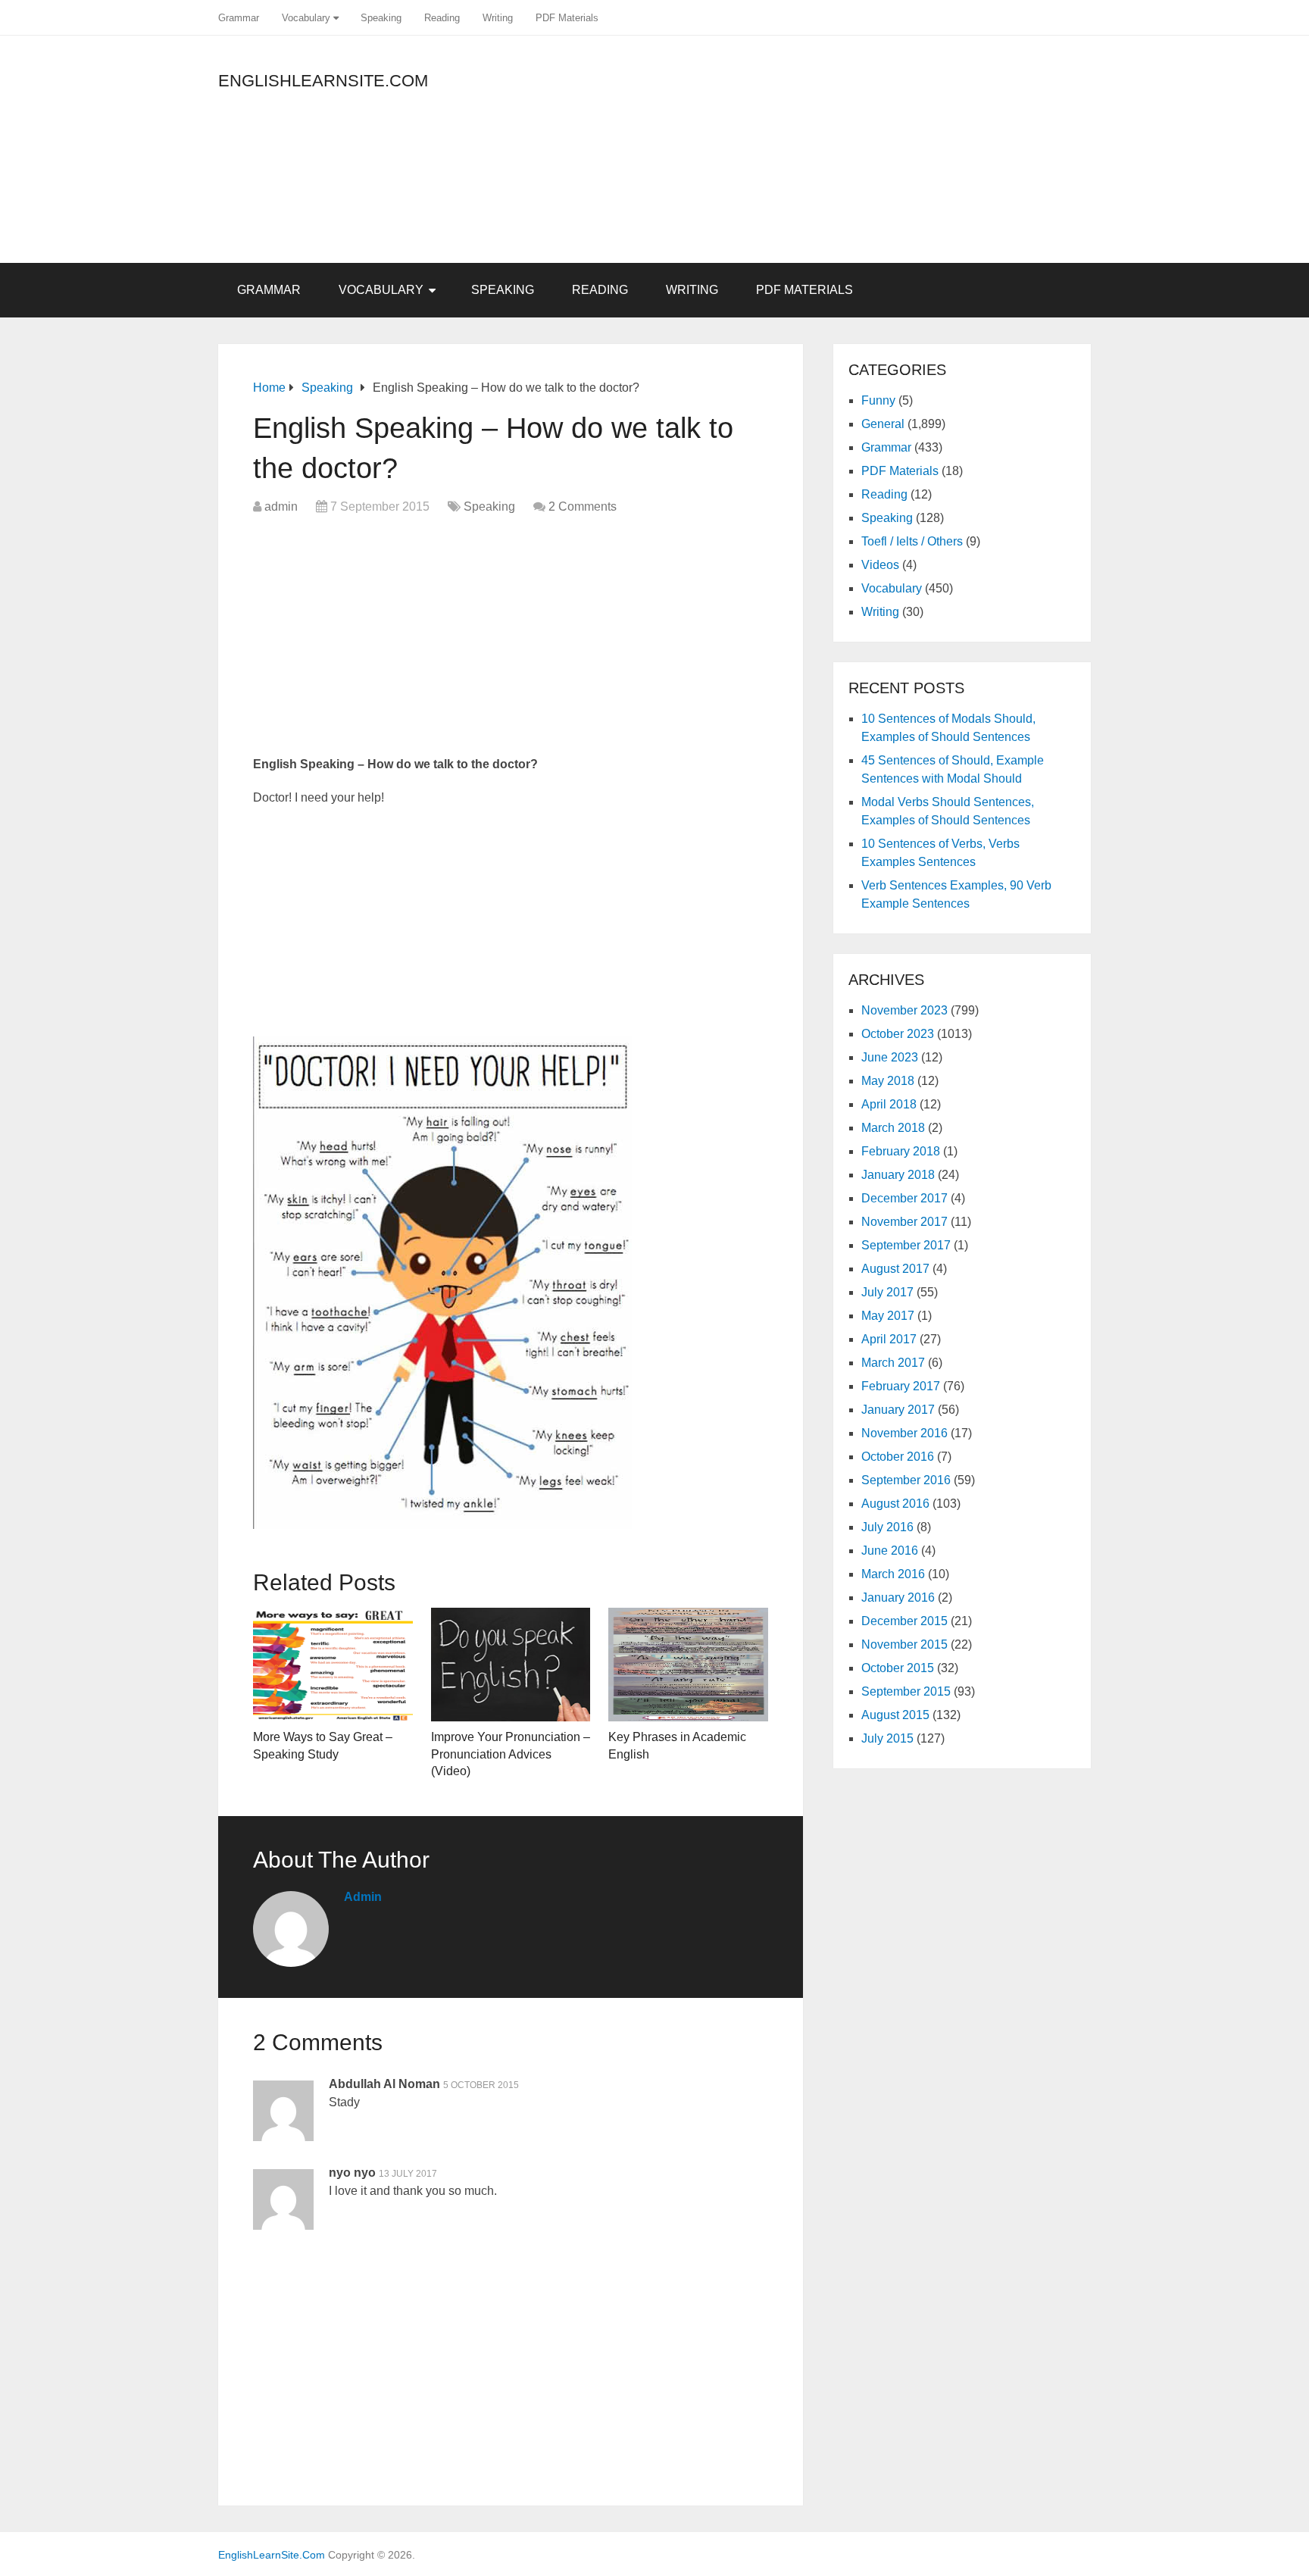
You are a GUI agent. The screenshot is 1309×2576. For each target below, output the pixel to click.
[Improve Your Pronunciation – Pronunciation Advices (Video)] (511, 1665)
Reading (442, 18)
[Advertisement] (954, 157)
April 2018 (889, 1104)
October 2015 (898, 1668)
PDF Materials (567, 18)
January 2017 (898, 1410)
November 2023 (904, 1010)
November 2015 (904, 1644)
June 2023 (890, 1057)
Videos (880, 565)
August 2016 (895, 1504)
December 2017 (904, 1198)
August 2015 (895, 1715)
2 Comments (583, 506)
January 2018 (898, 1175)
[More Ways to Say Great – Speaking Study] (333, 1665)
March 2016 (893, 1574)
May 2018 (888, 1081)
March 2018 (893, 1128)
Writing (498, 18)
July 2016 (887, 1527)
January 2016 (898, 1597)
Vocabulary (306, 18)
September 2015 (906, 1691)
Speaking (381, 18)
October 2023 (898, 1034)
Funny (878, 400)
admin (281, 506)
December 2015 (904, 1621)
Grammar (239, 18)
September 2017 (906, 1245)
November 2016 (904, 1433)
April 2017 (889, 1339)
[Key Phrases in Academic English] (688, 1665)
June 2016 (890, 1551)
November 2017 (904, 1222)
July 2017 (887, 1292)
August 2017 (895, 1269)
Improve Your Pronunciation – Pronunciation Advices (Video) (511, 1754)
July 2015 (887, 1738)
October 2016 (898, 1457)
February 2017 (901, 1386)
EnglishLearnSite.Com (323, 81)
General (883, 424)
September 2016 (906, 1480)
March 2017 (893, 1363)
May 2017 (888, 1316)
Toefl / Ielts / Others (912, 541)
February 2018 (901, 1151)
